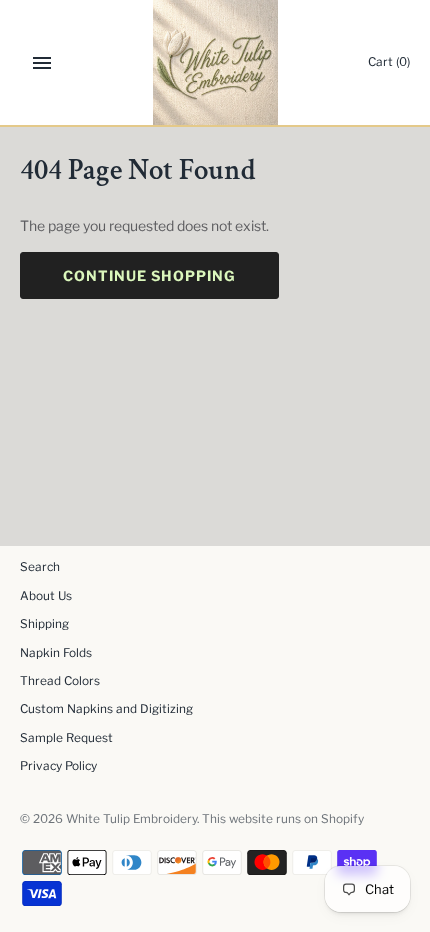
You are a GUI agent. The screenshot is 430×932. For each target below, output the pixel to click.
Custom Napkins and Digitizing (106, 709)
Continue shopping (149, 275)
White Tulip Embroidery (131, 819)
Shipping (44, 624)
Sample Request (66, 738)
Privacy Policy (58, 766)
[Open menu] (42, 63)
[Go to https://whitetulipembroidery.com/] (215, 62)
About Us (46, 596)
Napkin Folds (56, 653)
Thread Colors (60, 681)
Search (40, 567)
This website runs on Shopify (283, 819)
